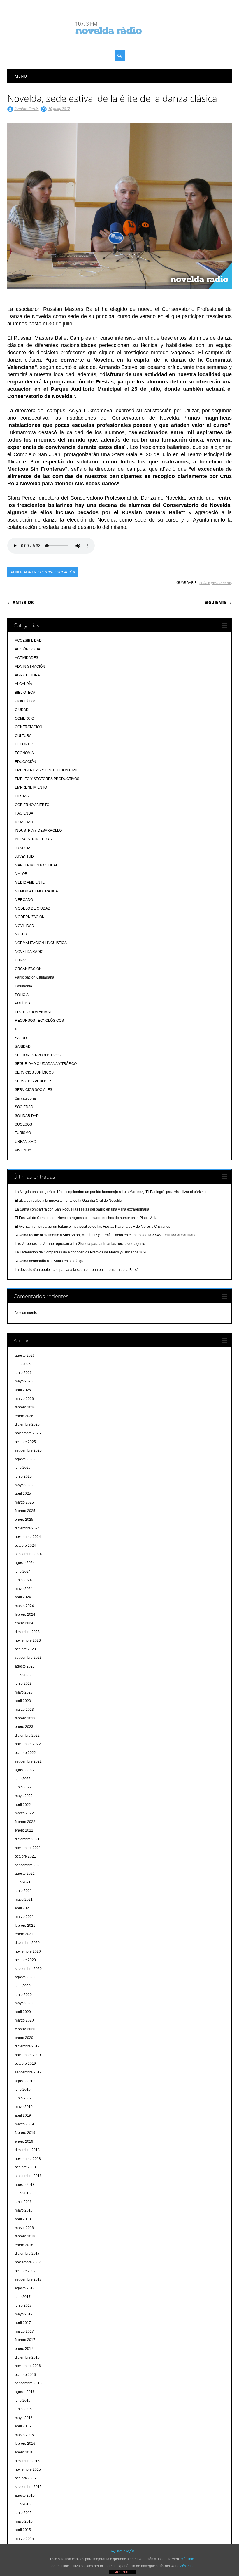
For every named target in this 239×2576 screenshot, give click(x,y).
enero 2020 (24, 2038)
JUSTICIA (23, 848)
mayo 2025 (24, 1485)
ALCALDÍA (23, 684)
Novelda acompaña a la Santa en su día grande (53, 1261)
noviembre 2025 (28, 1433)
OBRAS (21, 960)
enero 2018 (24, 2245)
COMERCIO (24, 718)
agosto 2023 (25, 1666)
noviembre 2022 (28, 1744)
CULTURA (45, 572)
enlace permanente (215, 582)
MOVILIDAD (24, 926)
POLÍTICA (23, 1003)
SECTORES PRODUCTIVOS (38, 1055)
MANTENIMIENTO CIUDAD (37, 865)
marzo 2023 (24, 1710)
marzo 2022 (24, 1813)
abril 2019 (23, 2115)
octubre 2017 (25, 2271)
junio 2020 (23, 1995)
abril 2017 (23, 2323)
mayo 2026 (24, 1381)
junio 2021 (23, 1891)
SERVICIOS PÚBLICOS (34, 1081)
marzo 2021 (24, 1917)
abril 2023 (23, 1701)
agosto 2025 (25, 1459)
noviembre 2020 (28, 1951)
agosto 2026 (25, 1356)
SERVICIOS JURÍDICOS (34, 1072)
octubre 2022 (25, 1753)
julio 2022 (23, 1779)
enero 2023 (24, 1727)
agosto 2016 (25, 2392)
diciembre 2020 (27, 1943)
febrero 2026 (25, 1407)
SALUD (21, 1038)
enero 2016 (24, 2452)
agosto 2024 (25, 1563)
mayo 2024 (24, 1589)
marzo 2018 (24, 2228)
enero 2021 (24, 1934)
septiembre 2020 (28, 1969)
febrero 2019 (25, 2133)
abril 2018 (23, 2219)
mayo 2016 (24, 2418)
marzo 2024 (24, 1606)
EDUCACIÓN (65, 572)
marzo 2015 (24, 2539)
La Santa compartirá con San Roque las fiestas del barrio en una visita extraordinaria (82, 1209)
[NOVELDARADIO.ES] (119, 39)
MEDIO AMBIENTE (30, 882)
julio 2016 (23, 2401)
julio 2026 (23, 1364)
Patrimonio (23, 986)
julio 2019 (23, 2090)
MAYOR (21, 874)
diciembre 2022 (27, 1736)
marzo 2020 (24, 2020)
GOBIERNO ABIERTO (32, 805)
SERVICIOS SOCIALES (34, 1090)
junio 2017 (23, 2305)
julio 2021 (23, 1882)
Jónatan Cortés (27, 109)
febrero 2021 (25, 1926)
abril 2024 (23, 1597)
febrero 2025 (25, 1511)
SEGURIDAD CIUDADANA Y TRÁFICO (46, 1064)
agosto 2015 (25, 2495)
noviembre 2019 (28, 2055)
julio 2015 (23, 2504)
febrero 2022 (25, 1822)
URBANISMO (26, 1142)
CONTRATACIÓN (29, 727)
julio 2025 (23, 1468)
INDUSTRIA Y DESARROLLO (38, 831)
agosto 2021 (25, 1874)
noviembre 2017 (28, 2262)
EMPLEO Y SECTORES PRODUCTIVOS (47, 779)
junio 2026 (23, 1373)
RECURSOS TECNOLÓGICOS (39, 1021)
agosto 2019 (25, 2081)
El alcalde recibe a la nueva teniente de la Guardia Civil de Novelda (68, 1201)
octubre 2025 (25, 1442)
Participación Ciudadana (35, 977)
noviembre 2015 (28, 2469)
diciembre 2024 (27, 1528)
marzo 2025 (24, 1502)
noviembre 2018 (28, 2159)
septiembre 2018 (28, 2176)
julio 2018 (23, 2193)
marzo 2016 (24, 2435)
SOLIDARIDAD (27, 1116)
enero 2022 (24, 1830)
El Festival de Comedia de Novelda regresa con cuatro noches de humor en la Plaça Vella (86, 1218)
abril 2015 (23, 2530)
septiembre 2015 (28, 2487)
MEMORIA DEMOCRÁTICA (36, 891)
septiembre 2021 (28, 1865)
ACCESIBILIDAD (28, 641)
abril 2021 (23, 1908)
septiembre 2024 (28, 1554)
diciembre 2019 (27, 2046)
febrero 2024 (25, 1614)
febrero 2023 (25, 1718)
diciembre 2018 (27, 2150)
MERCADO (24, 900)
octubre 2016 (25, 2375)
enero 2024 (24, 1623)
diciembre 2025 (27, 1424)
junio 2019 (23, 2098)
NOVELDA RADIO (29, 952)
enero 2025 (24, 1520)
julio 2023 (23, 1675)
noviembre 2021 (28, 1848)
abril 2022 (23, 1805)
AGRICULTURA (27, 675)
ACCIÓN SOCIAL (29, 649)
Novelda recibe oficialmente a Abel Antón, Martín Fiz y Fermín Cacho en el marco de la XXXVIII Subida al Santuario (106, 1235)
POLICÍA (22, 995)
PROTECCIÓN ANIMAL (33, 1012)
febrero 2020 (25, 2029)
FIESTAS (22, 796)
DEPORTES (24, 744)
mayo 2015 (24, 2521)
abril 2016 (23, 2426)
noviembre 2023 (28, 1640)
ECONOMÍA (24, 753)
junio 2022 (23, 1787)
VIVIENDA (23, 1150)
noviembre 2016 (28, 2366)
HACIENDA (24, 813)
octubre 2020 (25, 1960)
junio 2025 (23, 1476)
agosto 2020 (25, 1977)
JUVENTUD (24, 857)
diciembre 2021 (27, 1839)
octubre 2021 (25, 1856)
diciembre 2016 (27, 2357)
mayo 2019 (24, 2107)
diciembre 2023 (27, 1632)
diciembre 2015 (27, 2461)
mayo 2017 (24, 2314)
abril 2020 (23, 2012)
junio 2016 (23, 2409)
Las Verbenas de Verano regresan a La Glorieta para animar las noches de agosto (80, 1244)
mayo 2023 (24, 1692)
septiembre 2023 (28, 1658)
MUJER (21, 934)
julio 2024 (23, 1572)
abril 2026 (23, 1390)
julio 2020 (23, 1986)
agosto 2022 (25, 1770)
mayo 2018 (24, 2210)
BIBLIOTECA (25, 693)
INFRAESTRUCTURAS (33, 839)
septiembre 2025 (28, 1450)
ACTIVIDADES (27, 658)
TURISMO (23, 1133)
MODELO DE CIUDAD (33, 908)
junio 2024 (23, 1580)
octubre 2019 (25, 2064)
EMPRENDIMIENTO (31, 787)
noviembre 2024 (28, 1537)
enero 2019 (24, 2141)
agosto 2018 (25, 2185)
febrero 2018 (25, 2236)
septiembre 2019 (28, 2072)
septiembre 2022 (28, 1761)
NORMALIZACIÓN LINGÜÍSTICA (41, 943)
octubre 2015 (25, 2478)
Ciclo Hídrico (25, 701)
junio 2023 (23, 1684)
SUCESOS (23, 1124)
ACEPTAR (122, 2572)
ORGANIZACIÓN (28, 969)
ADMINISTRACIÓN (30, 667)
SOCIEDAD (24, 1107)
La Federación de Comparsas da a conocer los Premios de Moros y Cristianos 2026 (81, 1252)
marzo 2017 (24, 2331)
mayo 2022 (24, 1796)
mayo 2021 (24, 1900)
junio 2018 (23, 2202)
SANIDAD (23, 1047)
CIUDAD (22, 710)
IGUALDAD (24, 822)
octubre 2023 (25, 1649)
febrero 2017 (25, 2340)
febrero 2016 (25, 2444)
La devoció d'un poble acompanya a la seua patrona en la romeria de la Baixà (77, 1270)
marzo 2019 (24, 2124)
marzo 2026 (24, 1399)
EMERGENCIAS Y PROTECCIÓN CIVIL (46, 770)
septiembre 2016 (28, 2383)
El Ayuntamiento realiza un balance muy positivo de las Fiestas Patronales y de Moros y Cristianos (93, 1227)
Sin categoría (25, 1098)
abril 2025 (23, 1494)
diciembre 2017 (27, 2254)
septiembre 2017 (28, 2279)
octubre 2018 (25, 2167)
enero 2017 (24, 2349)
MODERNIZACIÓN (30, 917)
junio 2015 (23, 2513)
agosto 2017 (25, 2288)
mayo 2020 (24, 2003)
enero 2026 (24, 1416)
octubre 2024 (25, 1546)
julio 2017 (23, 2297)
